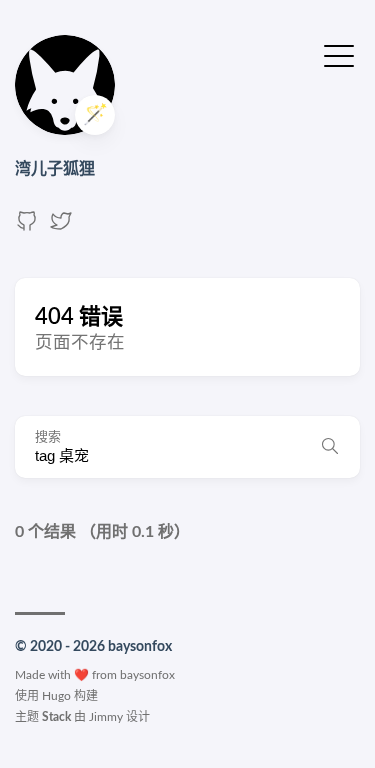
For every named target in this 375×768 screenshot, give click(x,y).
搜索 (48, 437)
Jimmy (106, 717)
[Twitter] (61, 228)
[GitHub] (27, 228)
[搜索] (330, 447)
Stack (56, 717)
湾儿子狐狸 (55, 169)
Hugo (56, 696)
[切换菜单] (339, 55)
